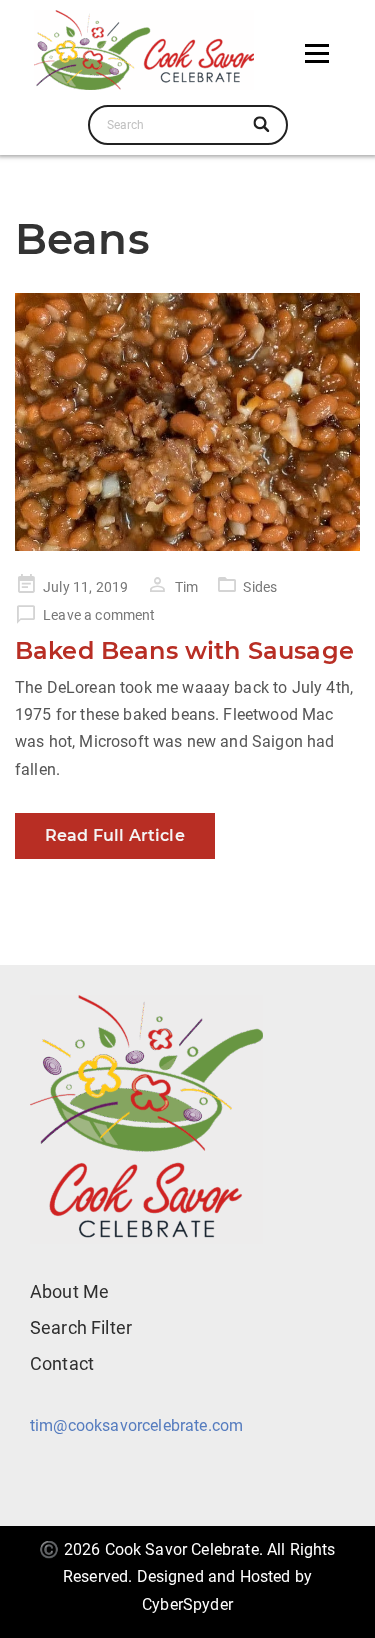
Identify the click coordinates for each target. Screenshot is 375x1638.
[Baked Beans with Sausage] (187, 422)
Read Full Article (115, 835)
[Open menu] (317, 53)
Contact (62, 1363)
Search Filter (81, 1327)
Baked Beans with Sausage (184, 650)
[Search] (263, 125)
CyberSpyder (187, 1604)
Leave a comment (99, 615)
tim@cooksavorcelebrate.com (136, 1425)
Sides (260, 587)
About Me (69, 1291)
